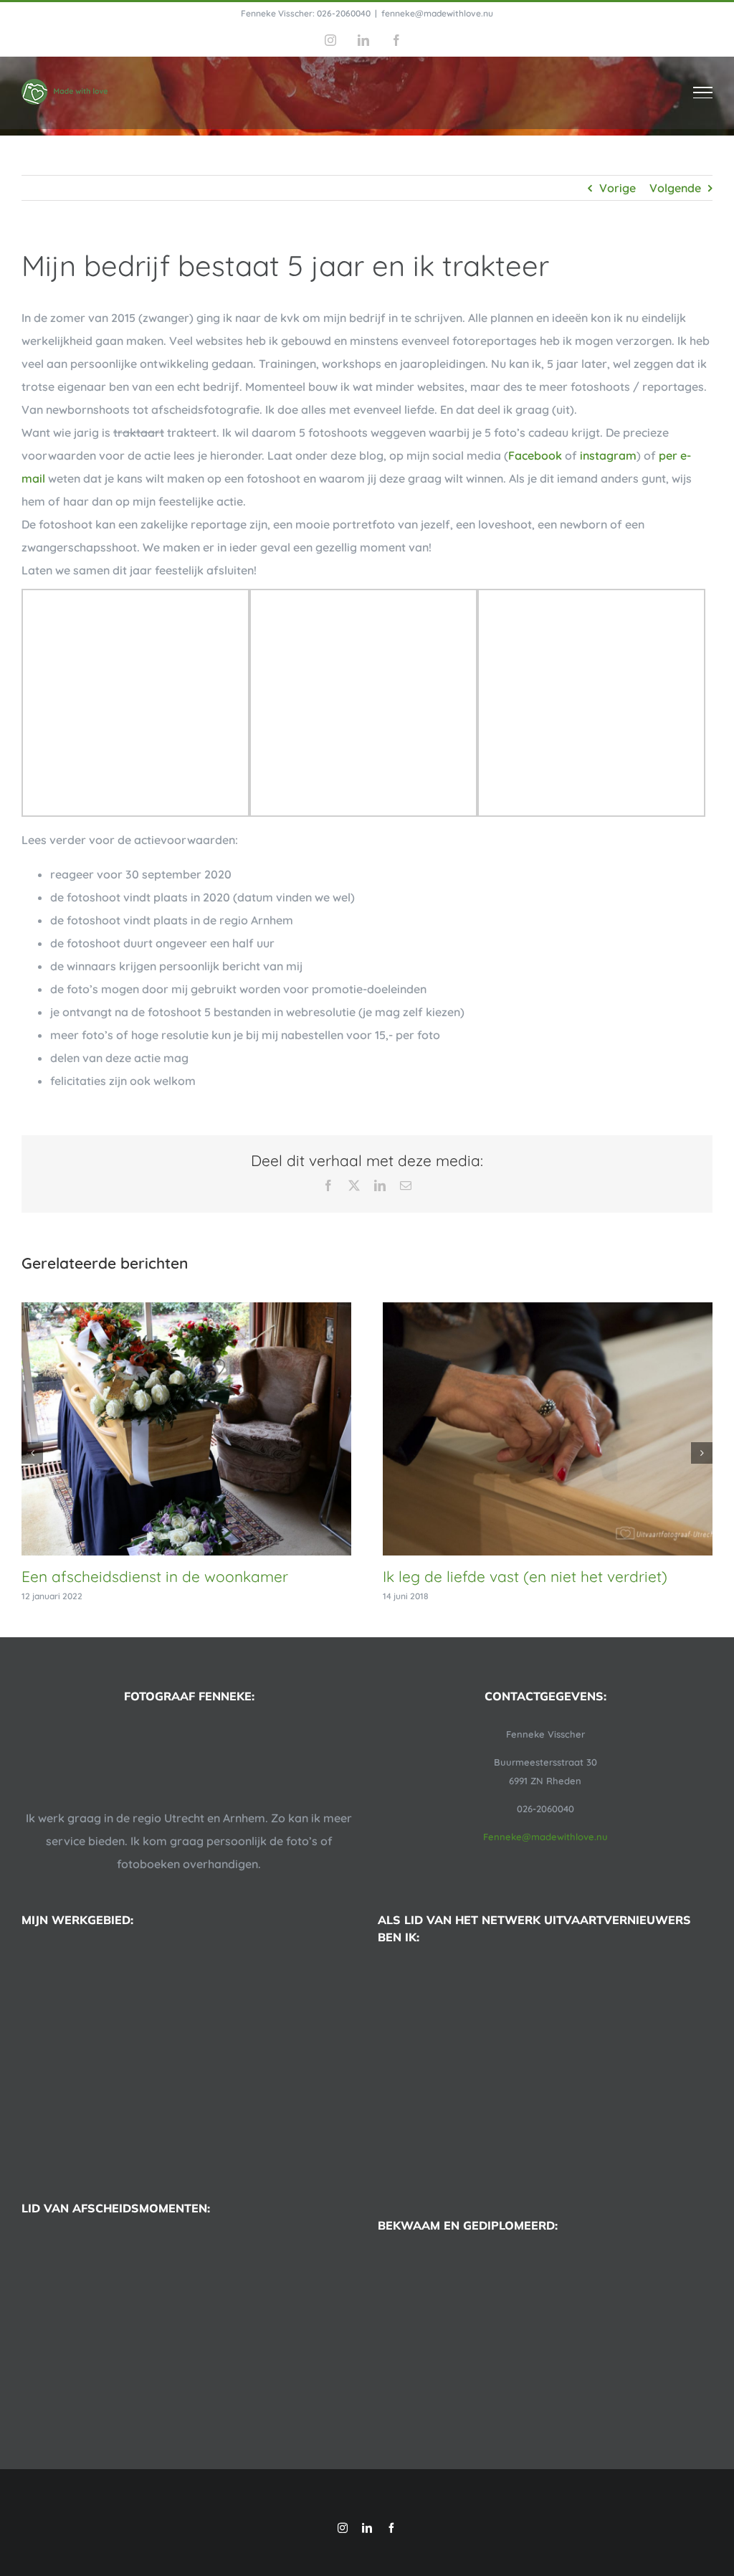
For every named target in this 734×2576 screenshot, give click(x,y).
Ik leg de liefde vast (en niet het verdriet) (525, 1576)
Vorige (618, 188)
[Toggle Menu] (703, 93)
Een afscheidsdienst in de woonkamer (155, 1576)
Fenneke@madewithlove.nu (545, 1837)
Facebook (535, 455)
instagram (608, 455)
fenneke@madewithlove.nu (437, 13)
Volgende (675, 188)
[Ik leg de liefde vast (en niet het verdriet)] (548, 1310)
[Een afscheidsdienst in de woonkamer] (186, 1310)
